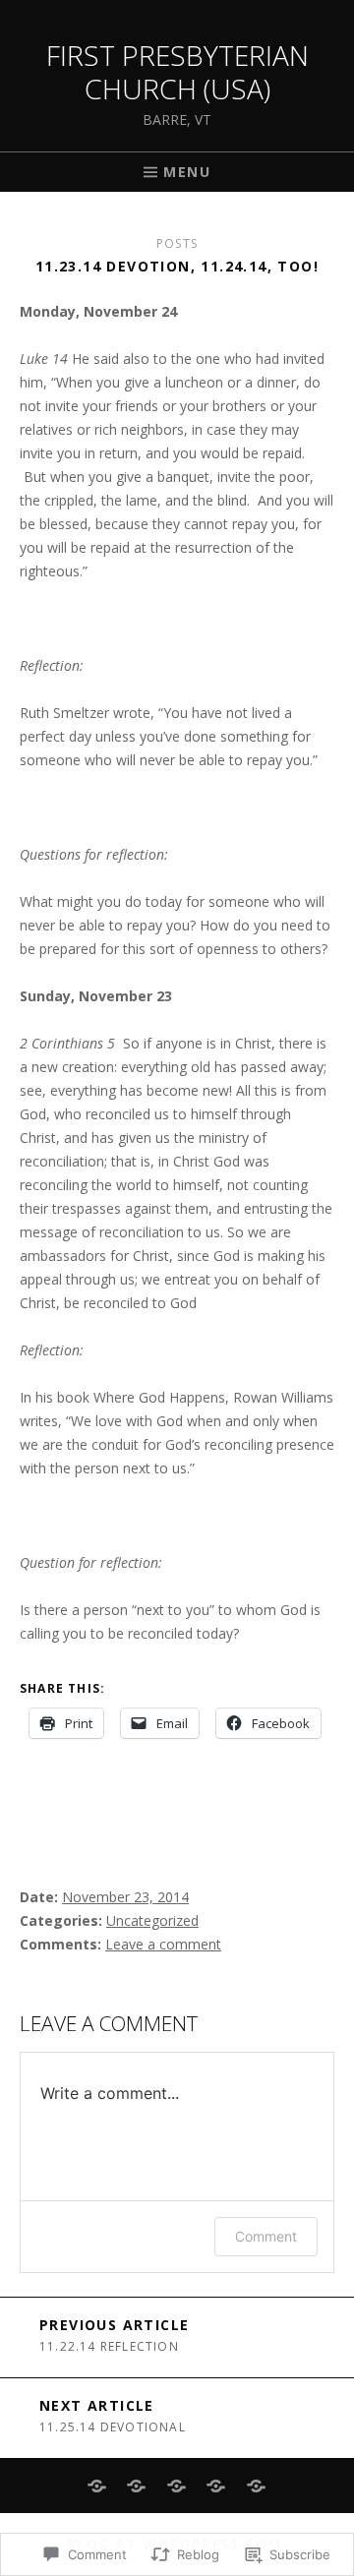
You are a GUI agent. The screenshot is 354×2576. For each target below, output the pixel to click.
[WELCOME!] (98, 2486)
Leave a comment (163, 1944)
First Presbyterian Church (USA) (177, 72)
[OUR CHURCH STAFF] (217, 2486)
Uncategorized (152, 1920)
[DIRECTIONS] (177, 2486)
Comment (266, 2236)
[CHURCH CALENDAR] (256, 2486)
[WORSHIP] (137, 2486)
